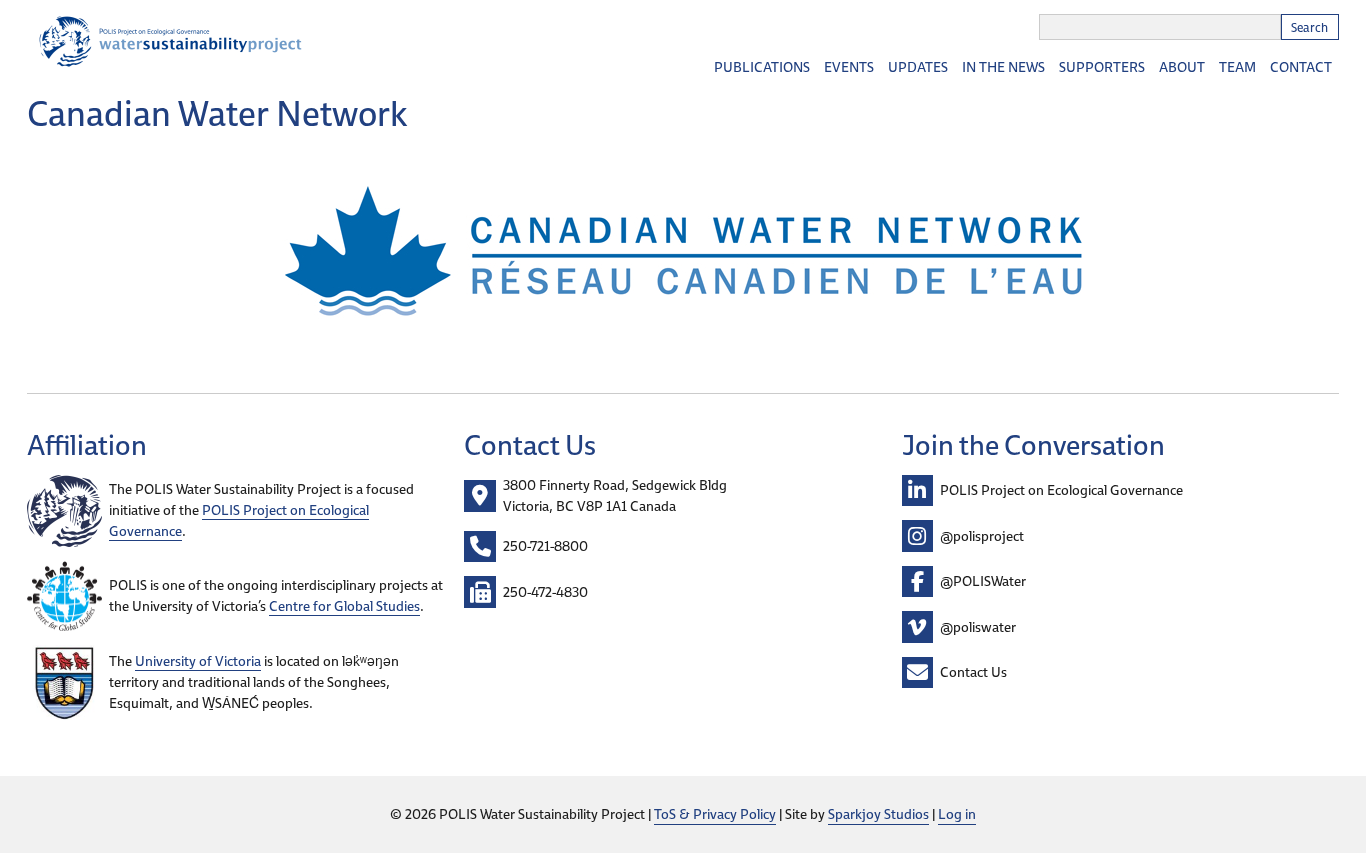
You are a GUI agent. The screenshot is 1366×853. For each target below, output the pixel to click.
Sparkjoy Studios (878, 814)
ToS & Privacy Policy (715, 814)
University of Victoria (198, 661)
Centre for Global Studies (344, 606)
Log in (957, 814)
